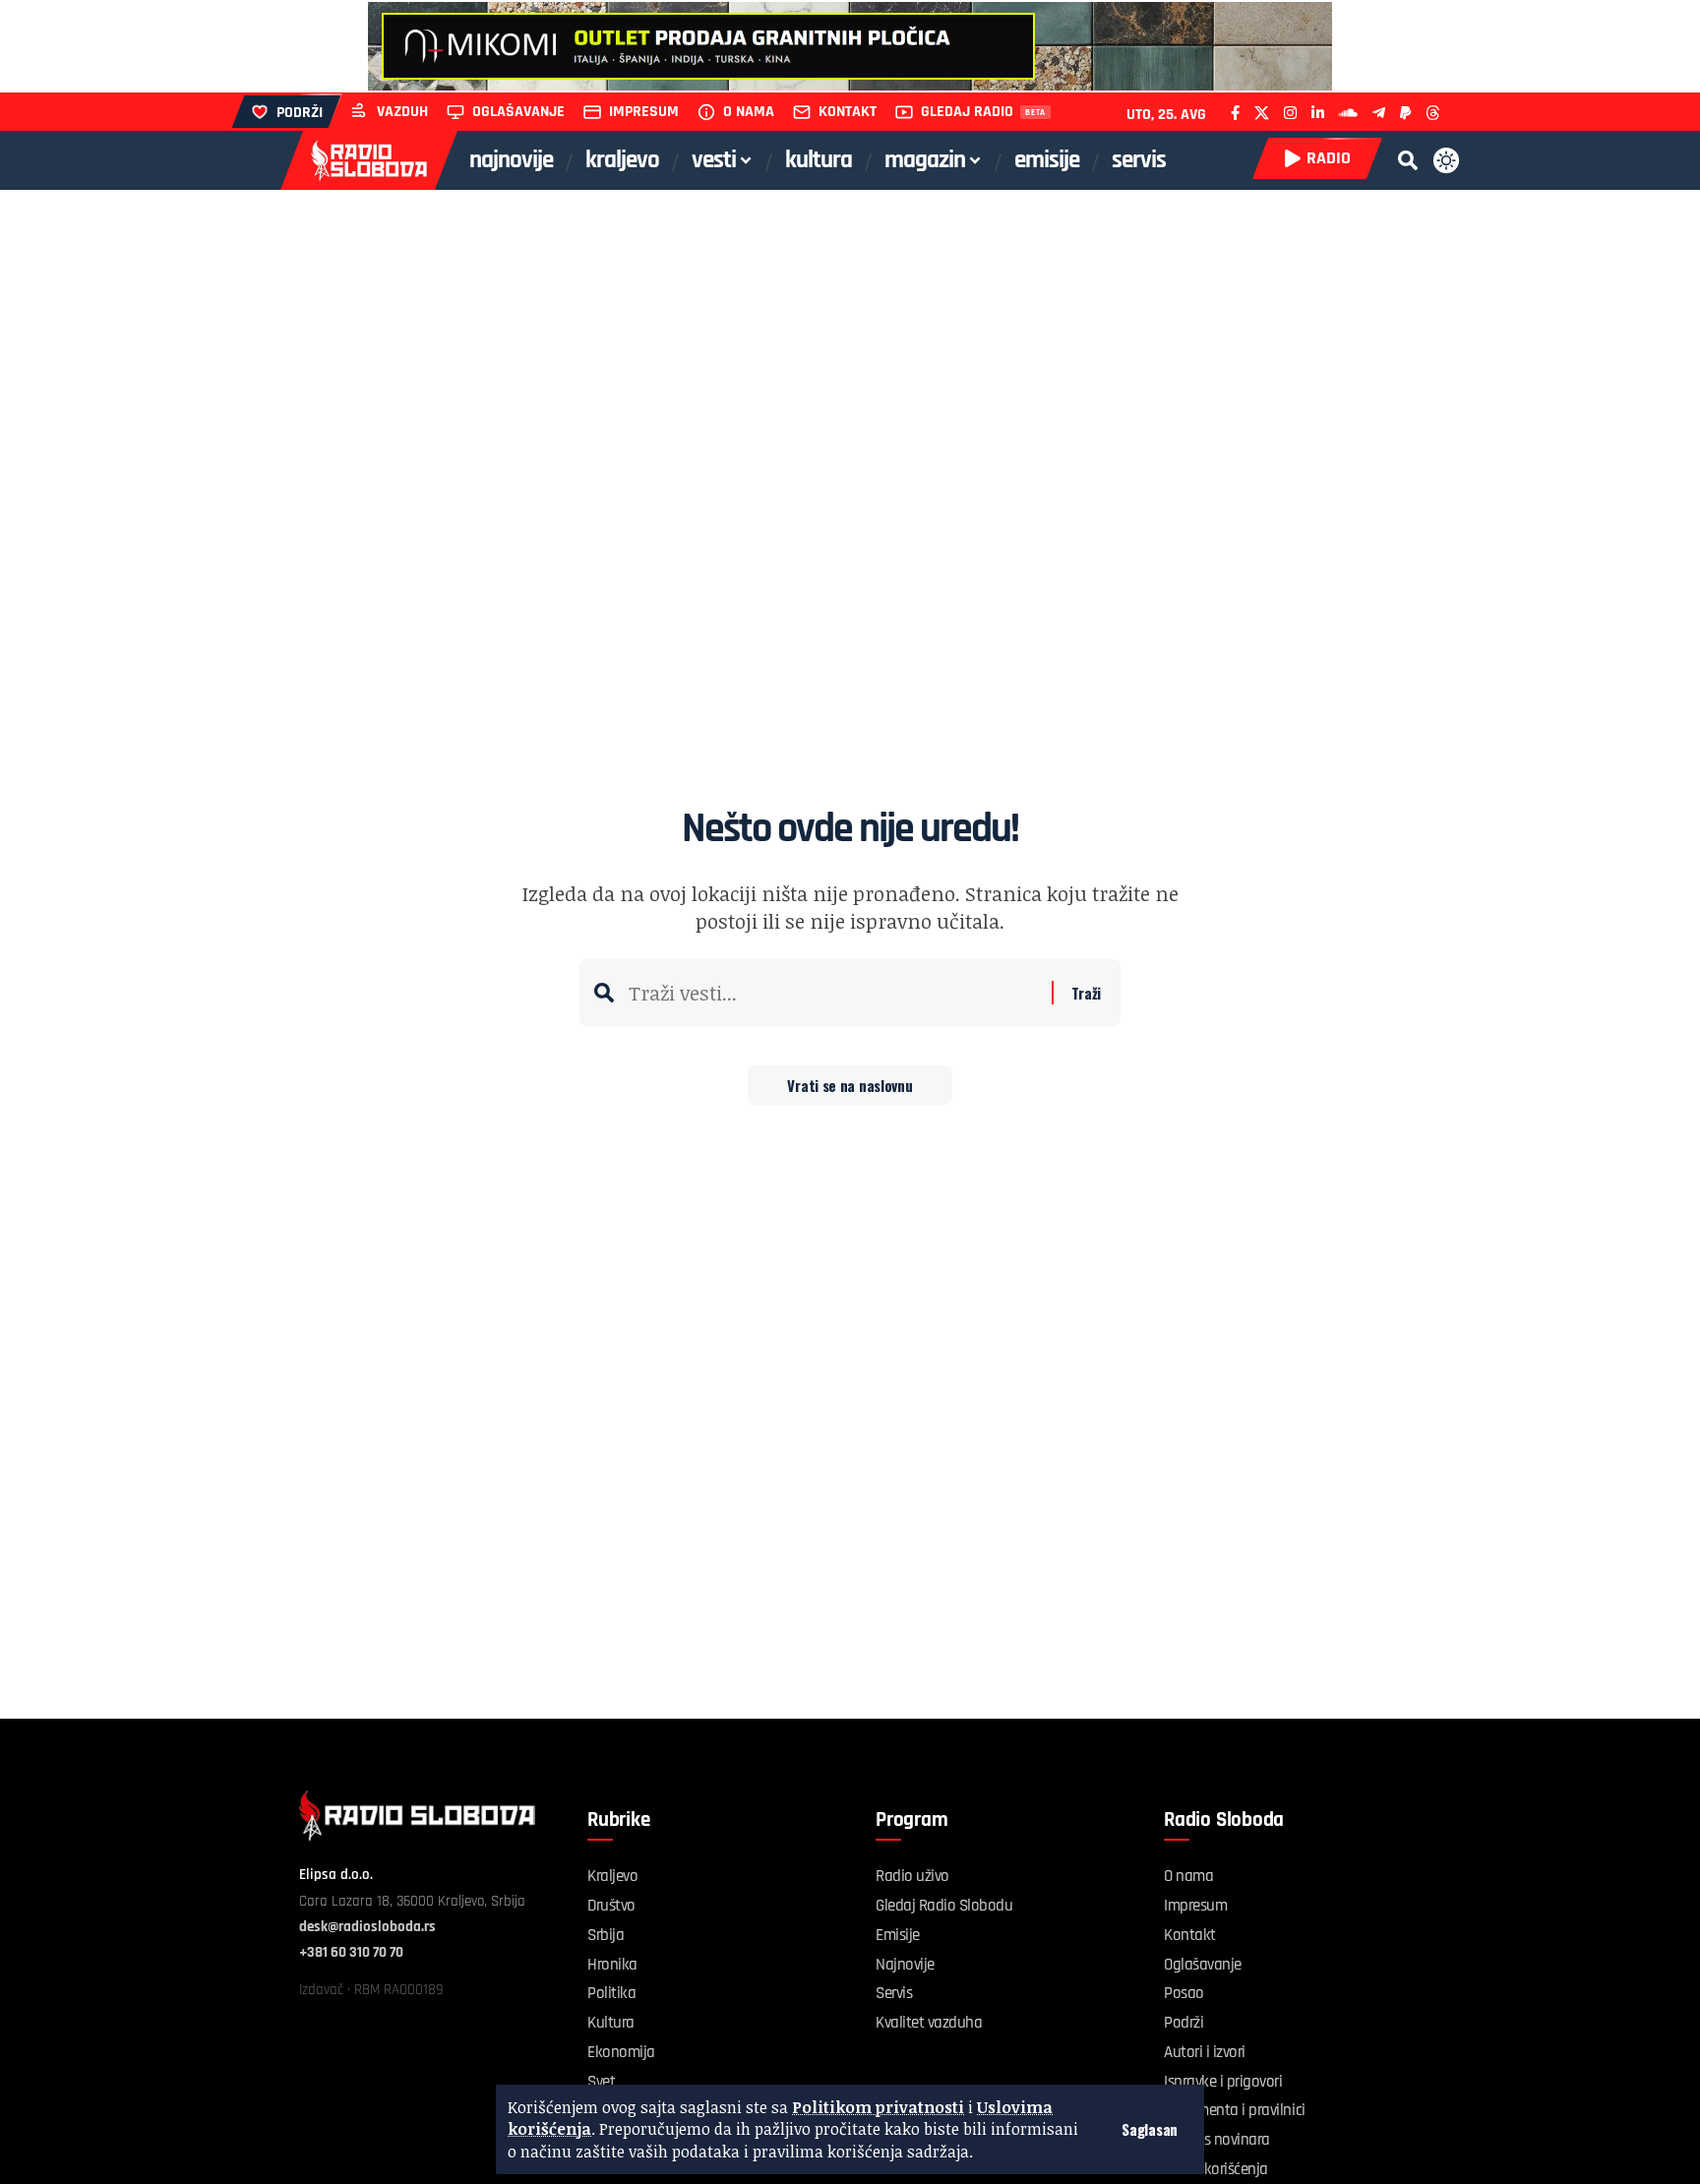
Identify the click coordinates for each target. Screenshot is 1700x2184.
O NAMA (749, 112)
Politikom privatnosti (878, 2107)
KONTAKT (848, 112)
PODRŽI (300, 113)
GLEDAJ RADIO (967, 112)
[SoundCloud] (1348, 113)
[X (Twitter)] (1262, 113)
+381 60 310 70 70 (351, 1952)
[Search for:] (833, 993)
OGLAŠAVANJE (518, 112)
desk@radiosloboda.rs (367, 1927)
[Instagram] (1290, 113)
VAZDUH (402, 112)
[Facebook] (1235, 113)
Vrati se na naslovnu (850, 1085)
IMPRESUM (644, 112)
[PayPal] (1405, 113)
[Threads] (1433, 113)
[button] (1150, 2129)
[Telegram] (1379, 113)
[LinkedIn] (1318, 113)
